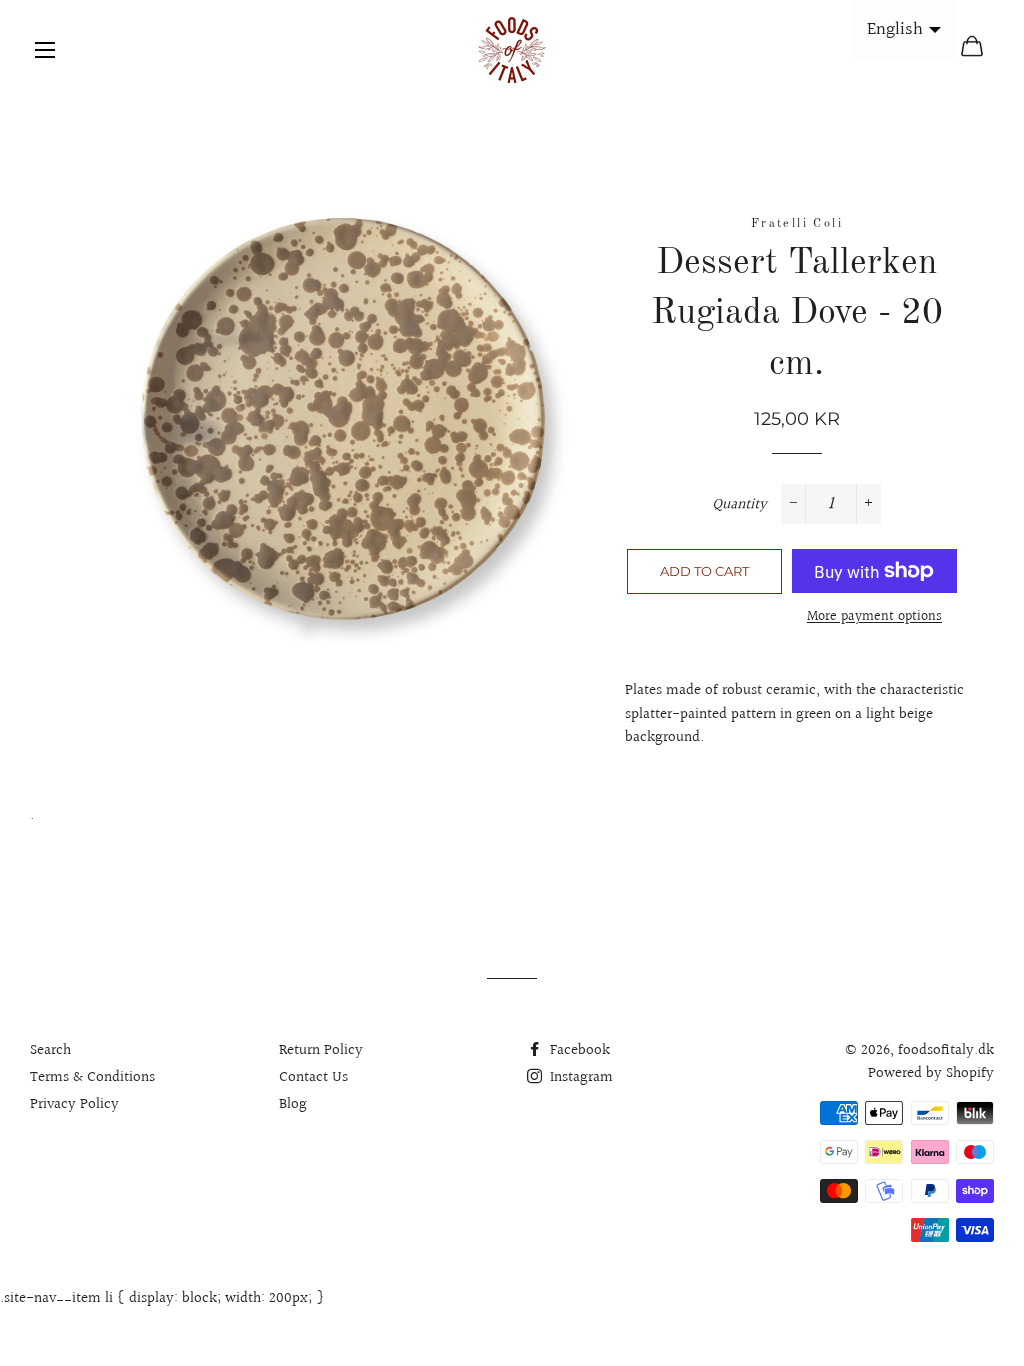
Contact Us (313, 1077)
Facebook (578, 1050)
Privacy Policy (74, 1104)
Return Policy (321, 1050)
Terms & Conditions (92, 1077)
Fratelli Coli (797, 224)
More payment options (874, 617)
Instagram (579, 1077)
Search (50, 1050)
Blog (293, 1104)
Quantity (739, 504)
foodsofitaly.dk (946, 1050)
